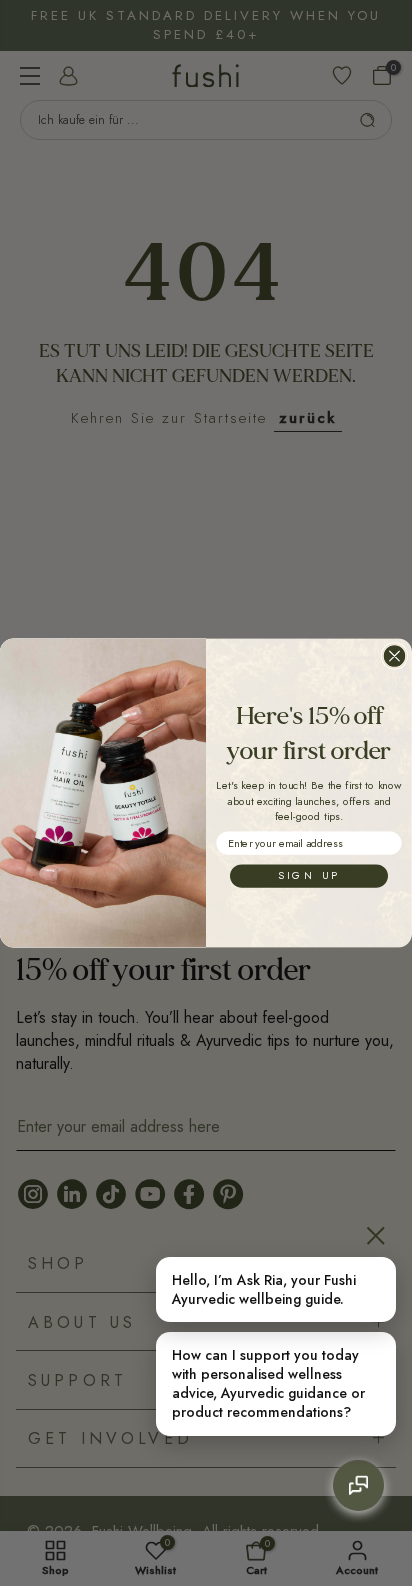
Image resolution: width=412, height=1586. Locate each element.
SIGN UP (309, 875)
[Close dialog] (394, 656)
